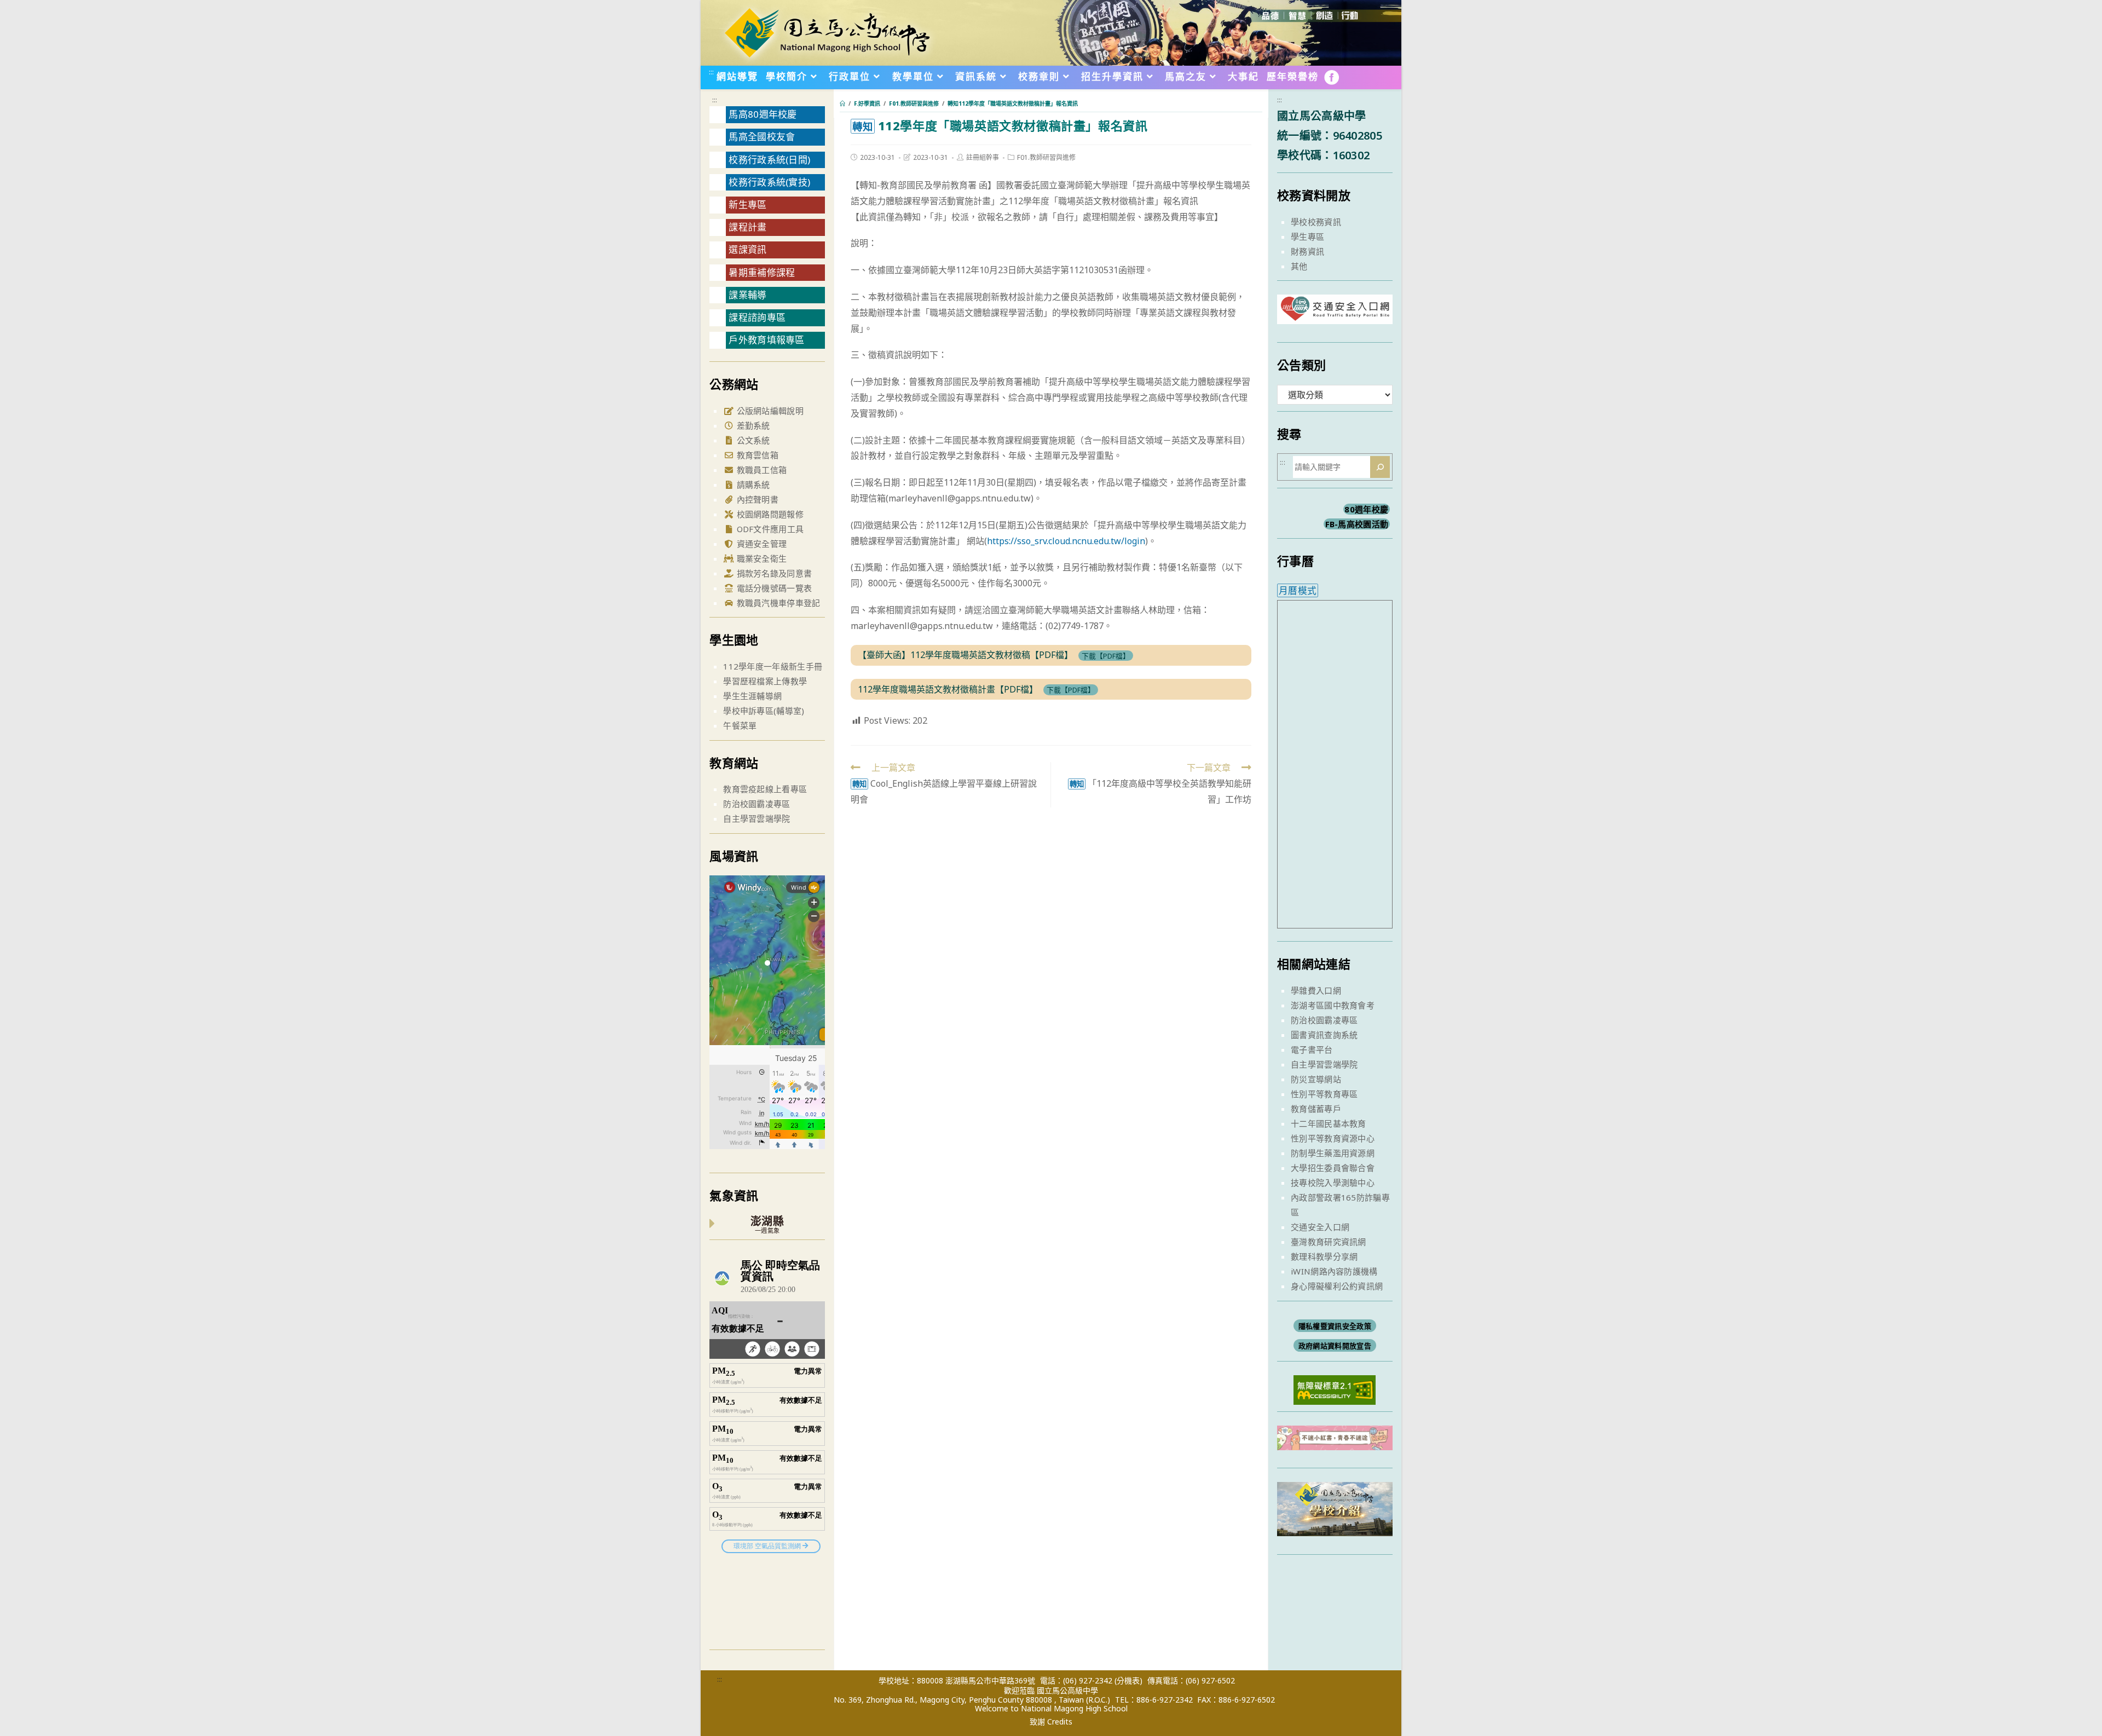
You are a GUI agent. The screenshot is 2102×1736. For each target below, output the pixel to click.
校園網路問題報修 (769, 514)
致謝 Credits (1051, 1722)
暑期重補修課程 (762, 272)
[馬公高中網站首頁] (827, 32)
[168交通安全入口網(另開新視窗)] (1335, 314)
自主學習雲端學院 (757, 818)
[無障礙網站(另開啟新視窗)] (1335, 1389)
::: (711, 72)
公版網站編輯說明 (769, 411)
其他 (1299, 266)
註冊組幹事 (983, 157)
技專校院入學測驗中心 (1333, 1183)
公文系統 (752, 440)
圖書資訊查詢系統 (1324, 1035)
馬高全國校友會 (762, 137)
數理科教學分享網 (1324, 1256)
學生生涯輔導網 (752, 696)
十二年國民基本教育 (1329, 1123)
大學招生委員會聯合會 (1333, 1168)
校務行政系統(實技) (769, 182)
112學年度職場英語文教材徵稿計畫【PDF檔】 (948, 689)
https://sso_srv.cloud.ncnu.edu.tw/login (1066, 541)
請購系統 (752, 485)
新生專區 (747, 204)
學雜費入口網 (1316, 990)
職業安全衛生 (760, 558)
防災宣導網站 (1316, 1079)
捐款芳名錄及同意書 (773, 573)
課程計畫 (747, 227)
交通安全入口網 (1320, 1227)
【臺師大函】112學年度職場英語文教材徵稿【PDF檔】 (965, 655)
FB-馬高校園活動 (1357, 524)
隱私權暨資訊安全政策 (1335, 1326)
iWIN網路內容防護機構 (1334, 1271)
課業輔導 (747, 295)
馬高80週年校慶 (763, 114)
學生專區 (1307, 237)
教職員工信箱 (760, 470)
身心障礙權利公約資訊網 (1337, 1286)
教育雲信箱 (756, 455)
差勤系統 (752, 425)
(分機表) (1128, 1680)
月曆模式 (1298, 590)
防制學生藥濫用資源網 (1333, 1153)
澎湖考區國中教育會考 (1333, 1005)
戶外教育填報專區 (766, 340)
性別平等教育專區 (1324, 1094)
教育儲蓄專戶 (1316, 1109)
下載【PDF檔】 (1106, 655)
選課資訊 (747, 249)
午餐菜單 (740, 725)
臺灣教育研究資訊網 (1329, 1242)
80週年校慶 (1366, 509)
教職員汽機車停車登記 (777, 603)
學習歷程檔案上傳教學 (765, 681)
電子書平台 (1312, 1049)
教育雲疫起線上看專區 (765, 789)
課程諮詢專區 (757, 317)
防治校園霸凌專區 (757, 804)
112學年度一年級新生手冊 (773, 666)
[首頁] (842, 103)
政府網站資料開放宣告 (1335, 1346)
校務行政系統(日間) (769, 160)
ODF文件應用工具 (769, 529)
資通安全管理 (760, 544)
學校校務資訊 (1316, 222)
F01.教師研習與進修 (1046, 157)
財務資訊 (1307, 251)
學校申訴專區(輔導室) (764, 711)
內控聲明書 (756, 499)
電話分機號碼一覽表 (773, 588)
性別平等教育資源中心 (1333, 1138)
